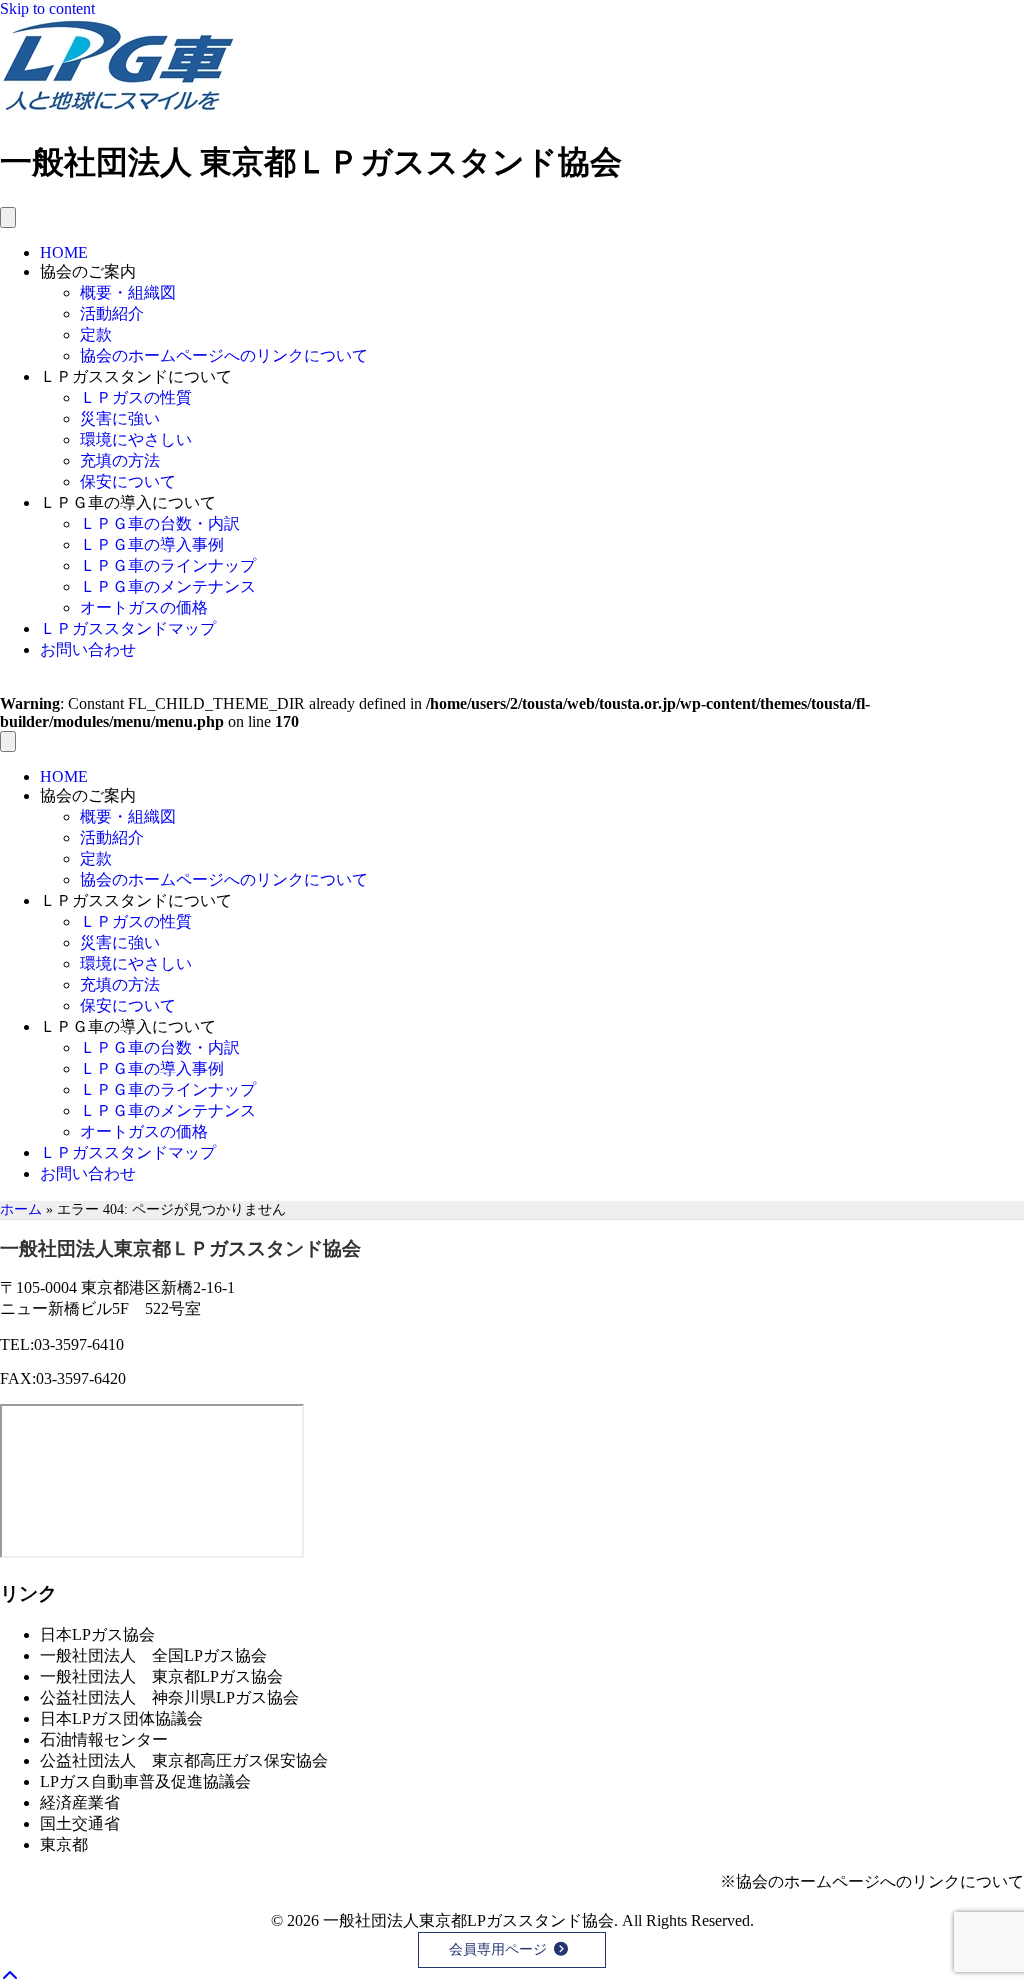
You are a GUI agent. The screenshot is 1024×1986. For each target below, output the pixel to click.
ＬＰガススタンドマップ (128, 628)
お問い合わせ (88, 649)
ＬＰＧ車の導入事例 (152, 544)
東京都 (64, 1844)
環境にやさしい (136, 439)
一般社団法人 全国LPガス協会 (153, 1655)
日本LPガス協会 (97, 1634)
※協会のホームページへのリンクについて (872, 1881)
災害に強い (120, 418)
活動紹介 (112, 313)
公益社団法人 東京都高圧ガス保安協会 (184, 1760)
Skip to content (47, 8)
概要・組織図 (128, 292)
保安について (128, 481)
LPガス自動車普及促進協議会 (145, 1781)
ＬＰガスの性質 (136, 397)
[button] (14, 1976)
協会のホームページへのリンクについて (224, 355)
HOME (64, 252)
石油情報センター (104, 1739)
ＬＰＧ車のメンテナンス (168, 586)
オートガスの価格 (144, 607)
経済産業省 (80, 1802)
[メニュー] (8, 217)
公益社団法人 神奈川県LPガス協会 (169, 1697)
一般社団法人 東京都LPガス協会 (161, 1676)
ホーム (21, 1209)
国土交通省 (80, 1823)
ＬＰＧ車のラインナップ (168, 565)
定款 (96, 334)
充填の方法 (120, 460)
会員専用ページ (498, 1949)
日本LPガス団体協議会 (121, 1718)
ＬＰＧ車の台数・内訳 (160, 523)
